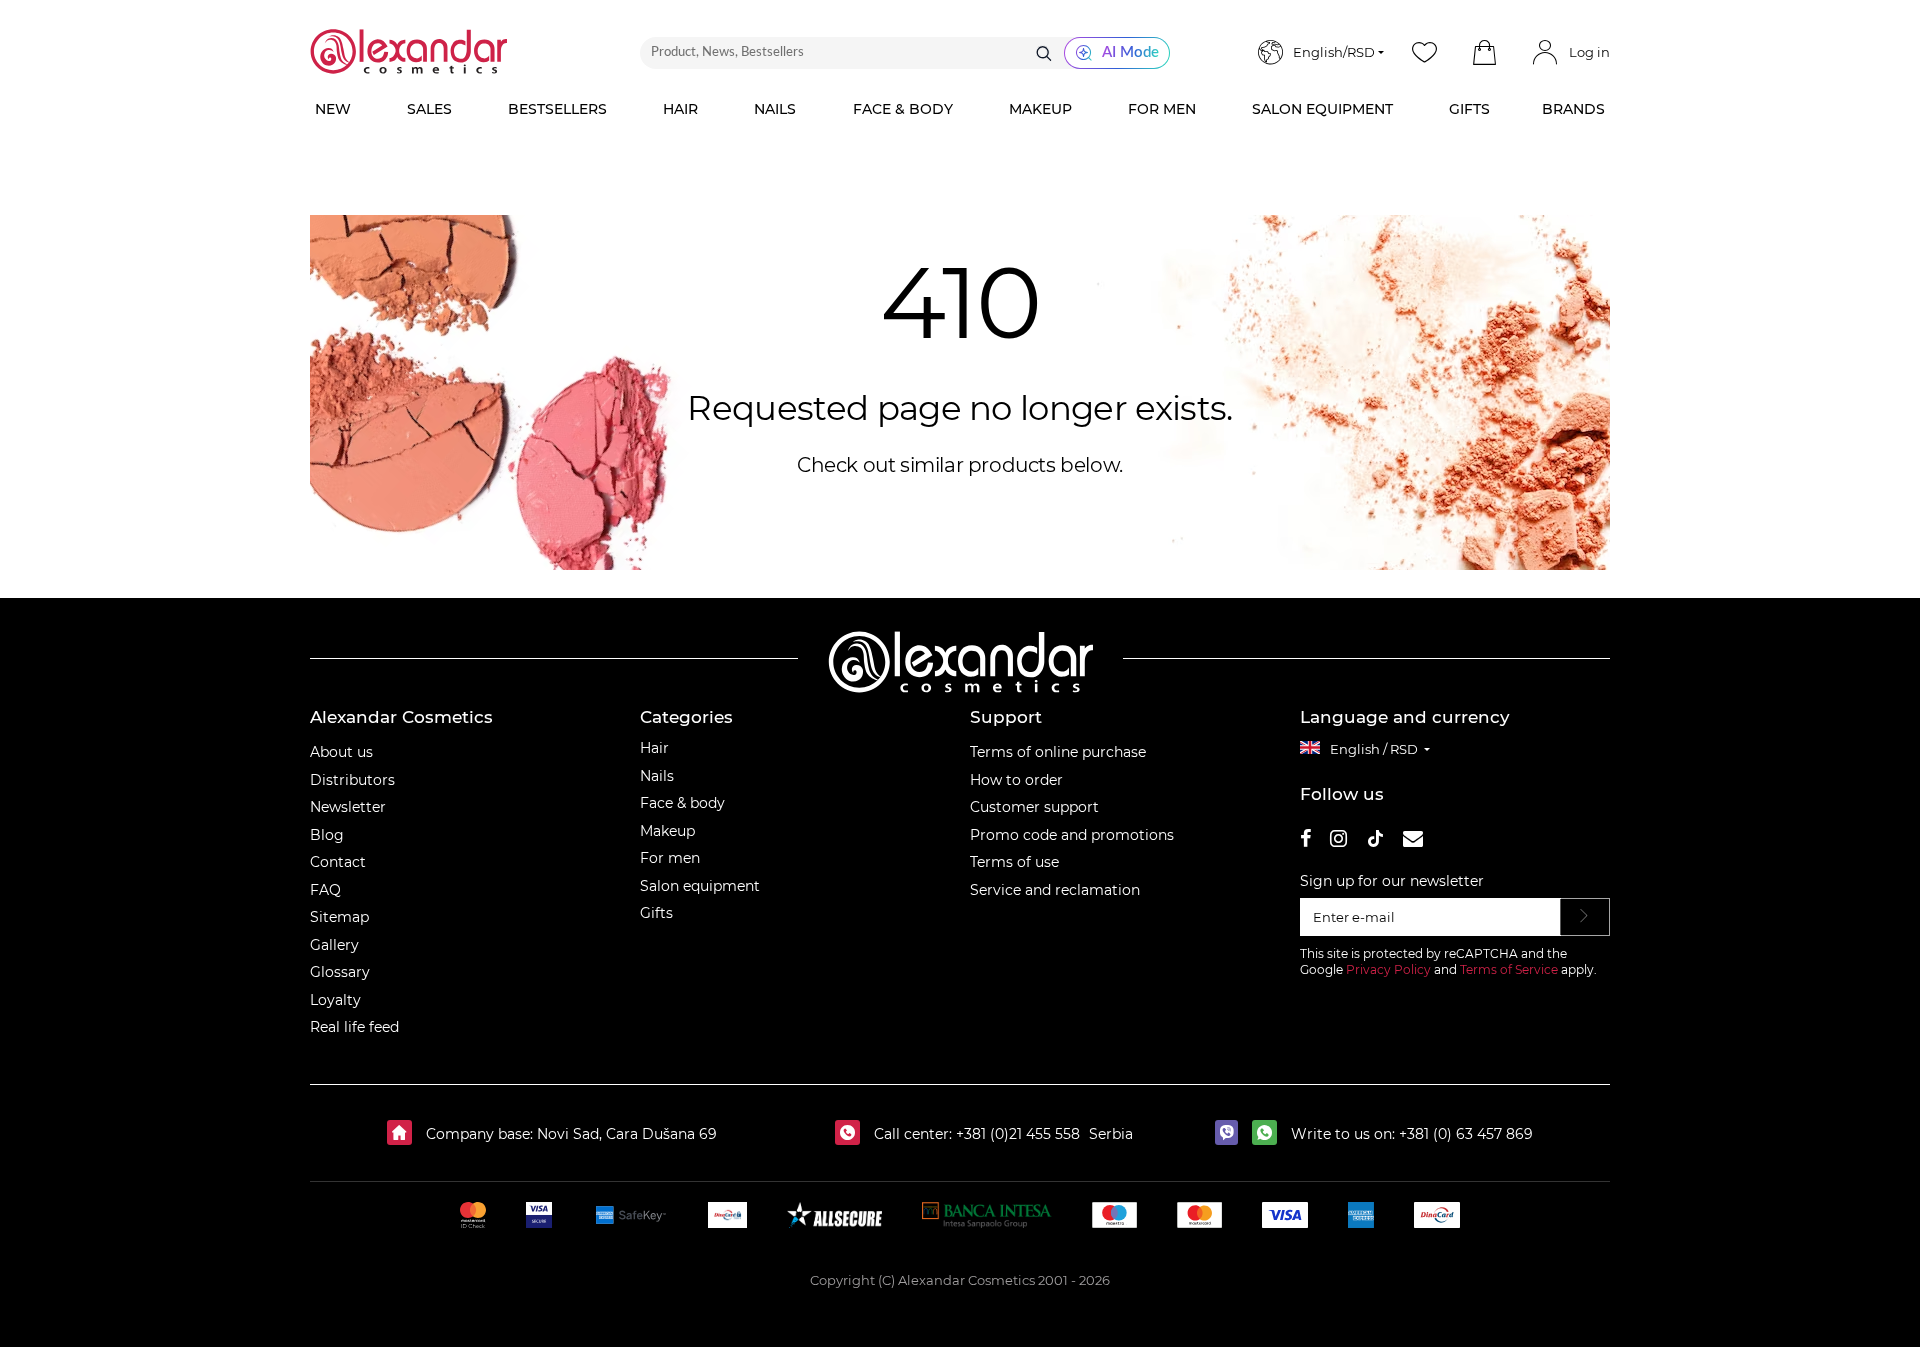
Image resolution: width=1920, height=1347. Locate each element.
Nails (657, 776)
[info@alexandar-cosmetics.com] (1413, 841)
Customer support (1034, 807)
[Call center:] (852, 1134)
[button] (1484, 53)
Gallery (334, 945)
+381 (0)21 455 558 (1016, 1134)
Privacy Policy (1388, 969)
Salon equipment (700, 886)
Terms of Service (1509, 969)
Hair (654, 748)
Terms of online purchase (1058, 752)
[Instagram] (1338, 841)
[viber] (1231, 1134)
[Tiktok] (1375, 841)
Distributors (352, 780)
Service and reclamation (1055, 890)
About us (341, 752)
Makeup (667, 831)
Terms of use (1014, 862)
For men (670, 858)
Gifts (656, 913)
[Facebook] (1306, 841)
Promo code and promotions (1072, 835)
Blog (327, 835)
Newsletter (348, 807)
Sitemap (339, 917)
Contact (338, 862)
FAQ (325, 890)
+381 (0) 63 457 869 (1466, 1134)
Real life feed (354, 1027)
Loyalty (335, 1000)
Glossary (340, 972)
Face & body (682, 803)
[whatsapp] (1269, 1134)
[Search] (1044, 53)
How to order (1016, 780)
